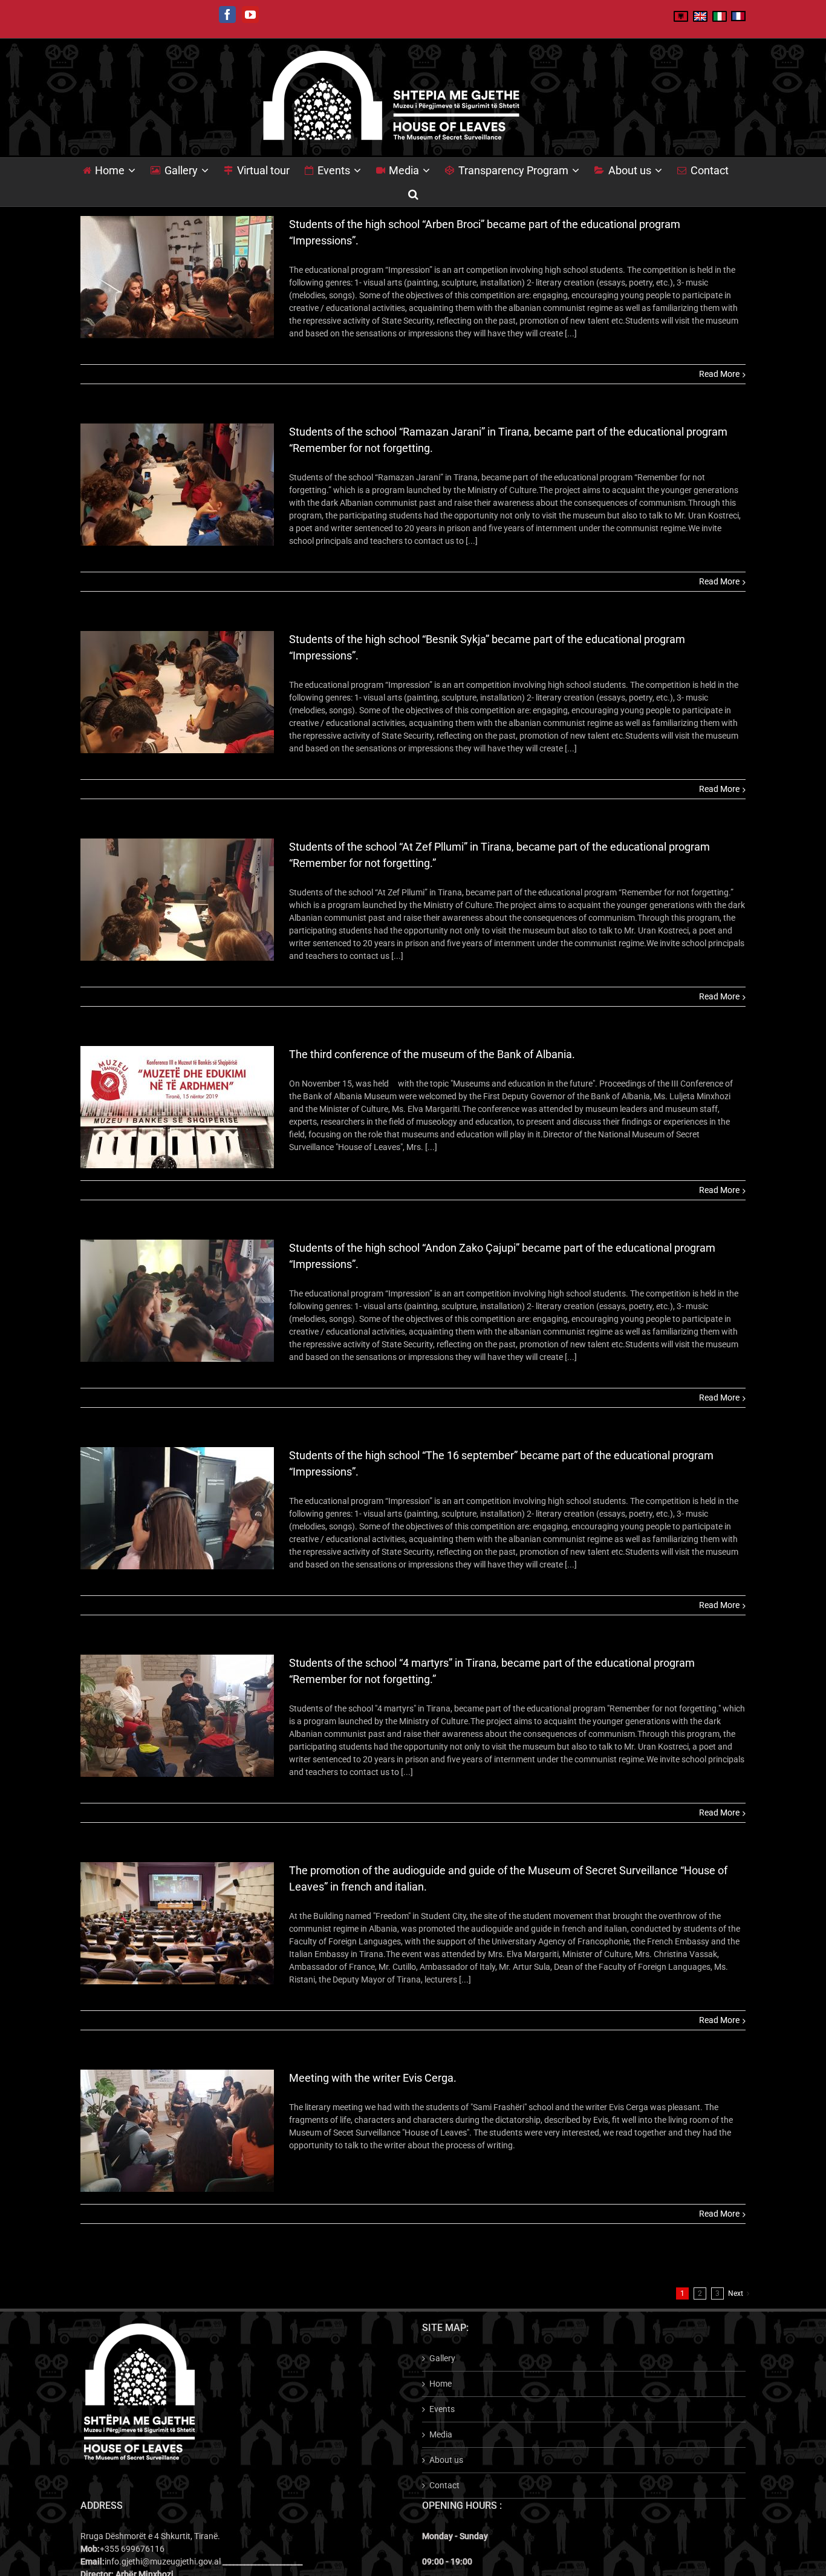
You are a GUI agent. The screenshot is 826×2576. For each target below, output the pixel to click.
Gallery (442, 2358)
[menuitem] (117, 170)
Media (441, 2434)
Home (441, 2384)
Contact (444, 2485)
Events (442, 2409)
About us (446, 2460)
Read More (719, 374)
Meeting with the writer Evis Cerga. (373, 2078)
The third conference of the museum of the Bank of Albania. (432, 1054)
